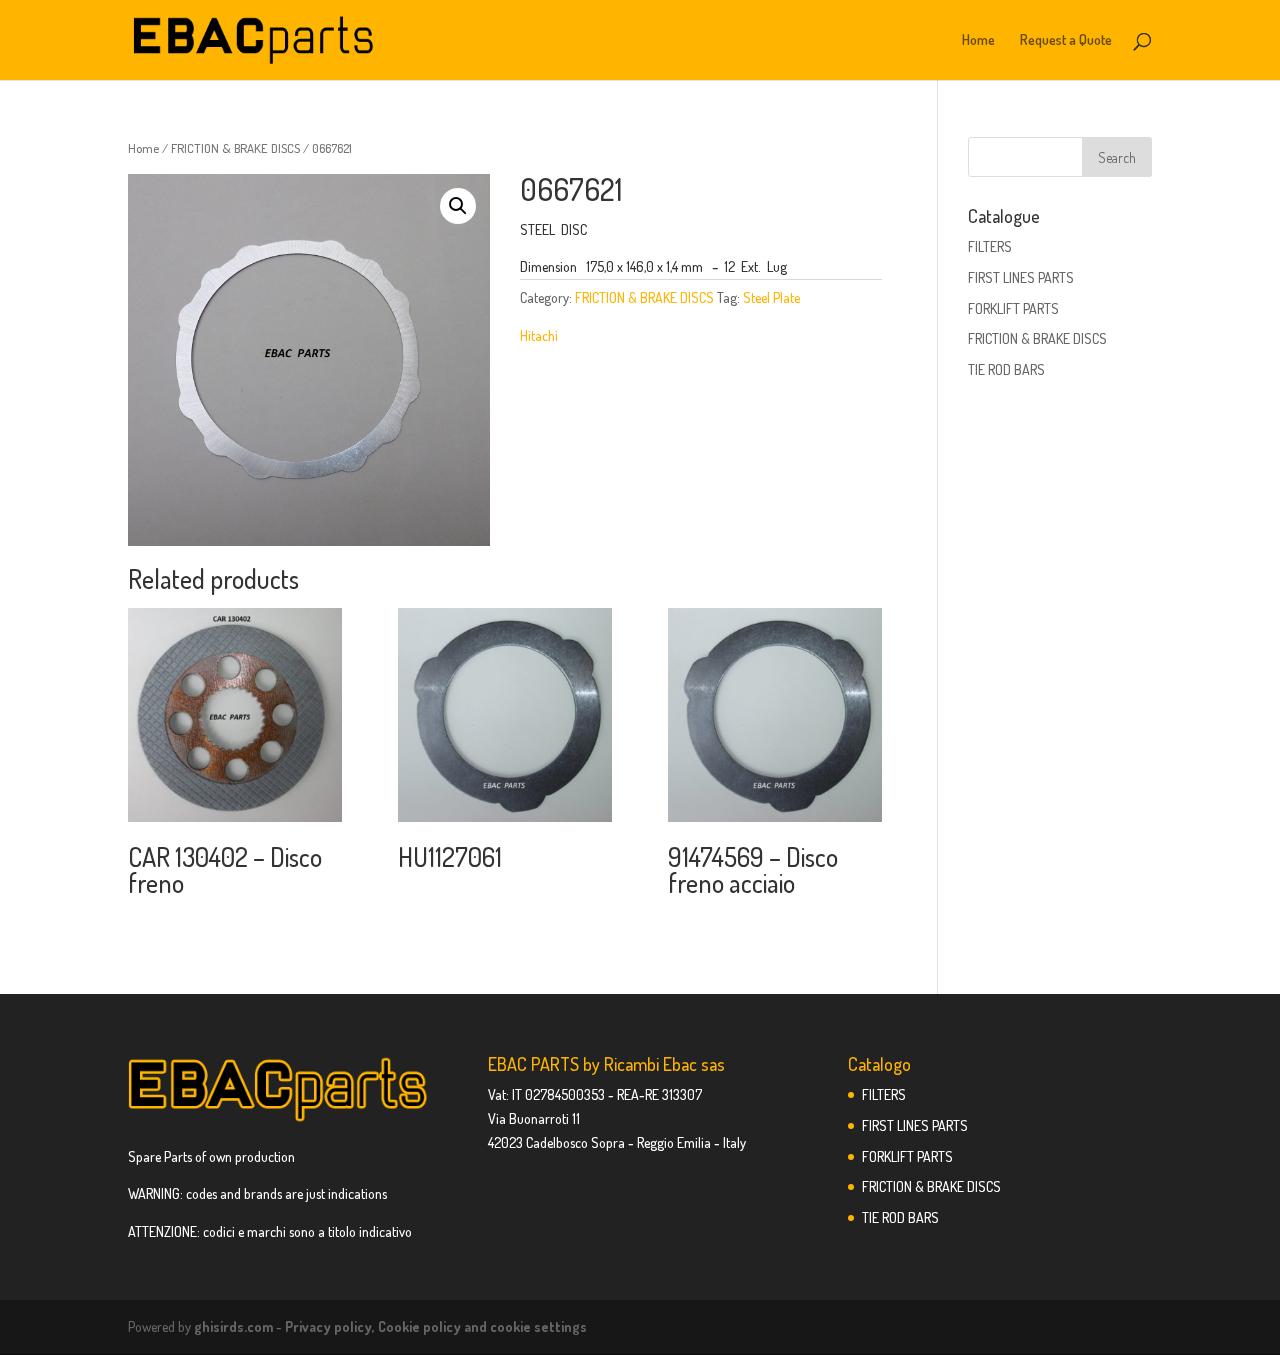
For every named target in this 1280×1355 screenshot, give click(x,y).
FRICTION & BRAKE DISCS (235, 148)
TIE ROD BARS (1006, 369)
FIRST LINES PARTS (1021, 277)
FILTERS (990, 246)
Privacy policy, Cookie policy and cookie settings (436, 1326)
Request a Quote (1066, 40)
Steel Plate (771, 297)
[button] (458, 206)
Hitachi (539, 335)
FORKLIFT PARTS (1013, 308)
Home (978, 40)
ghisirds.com (233, 1326)
